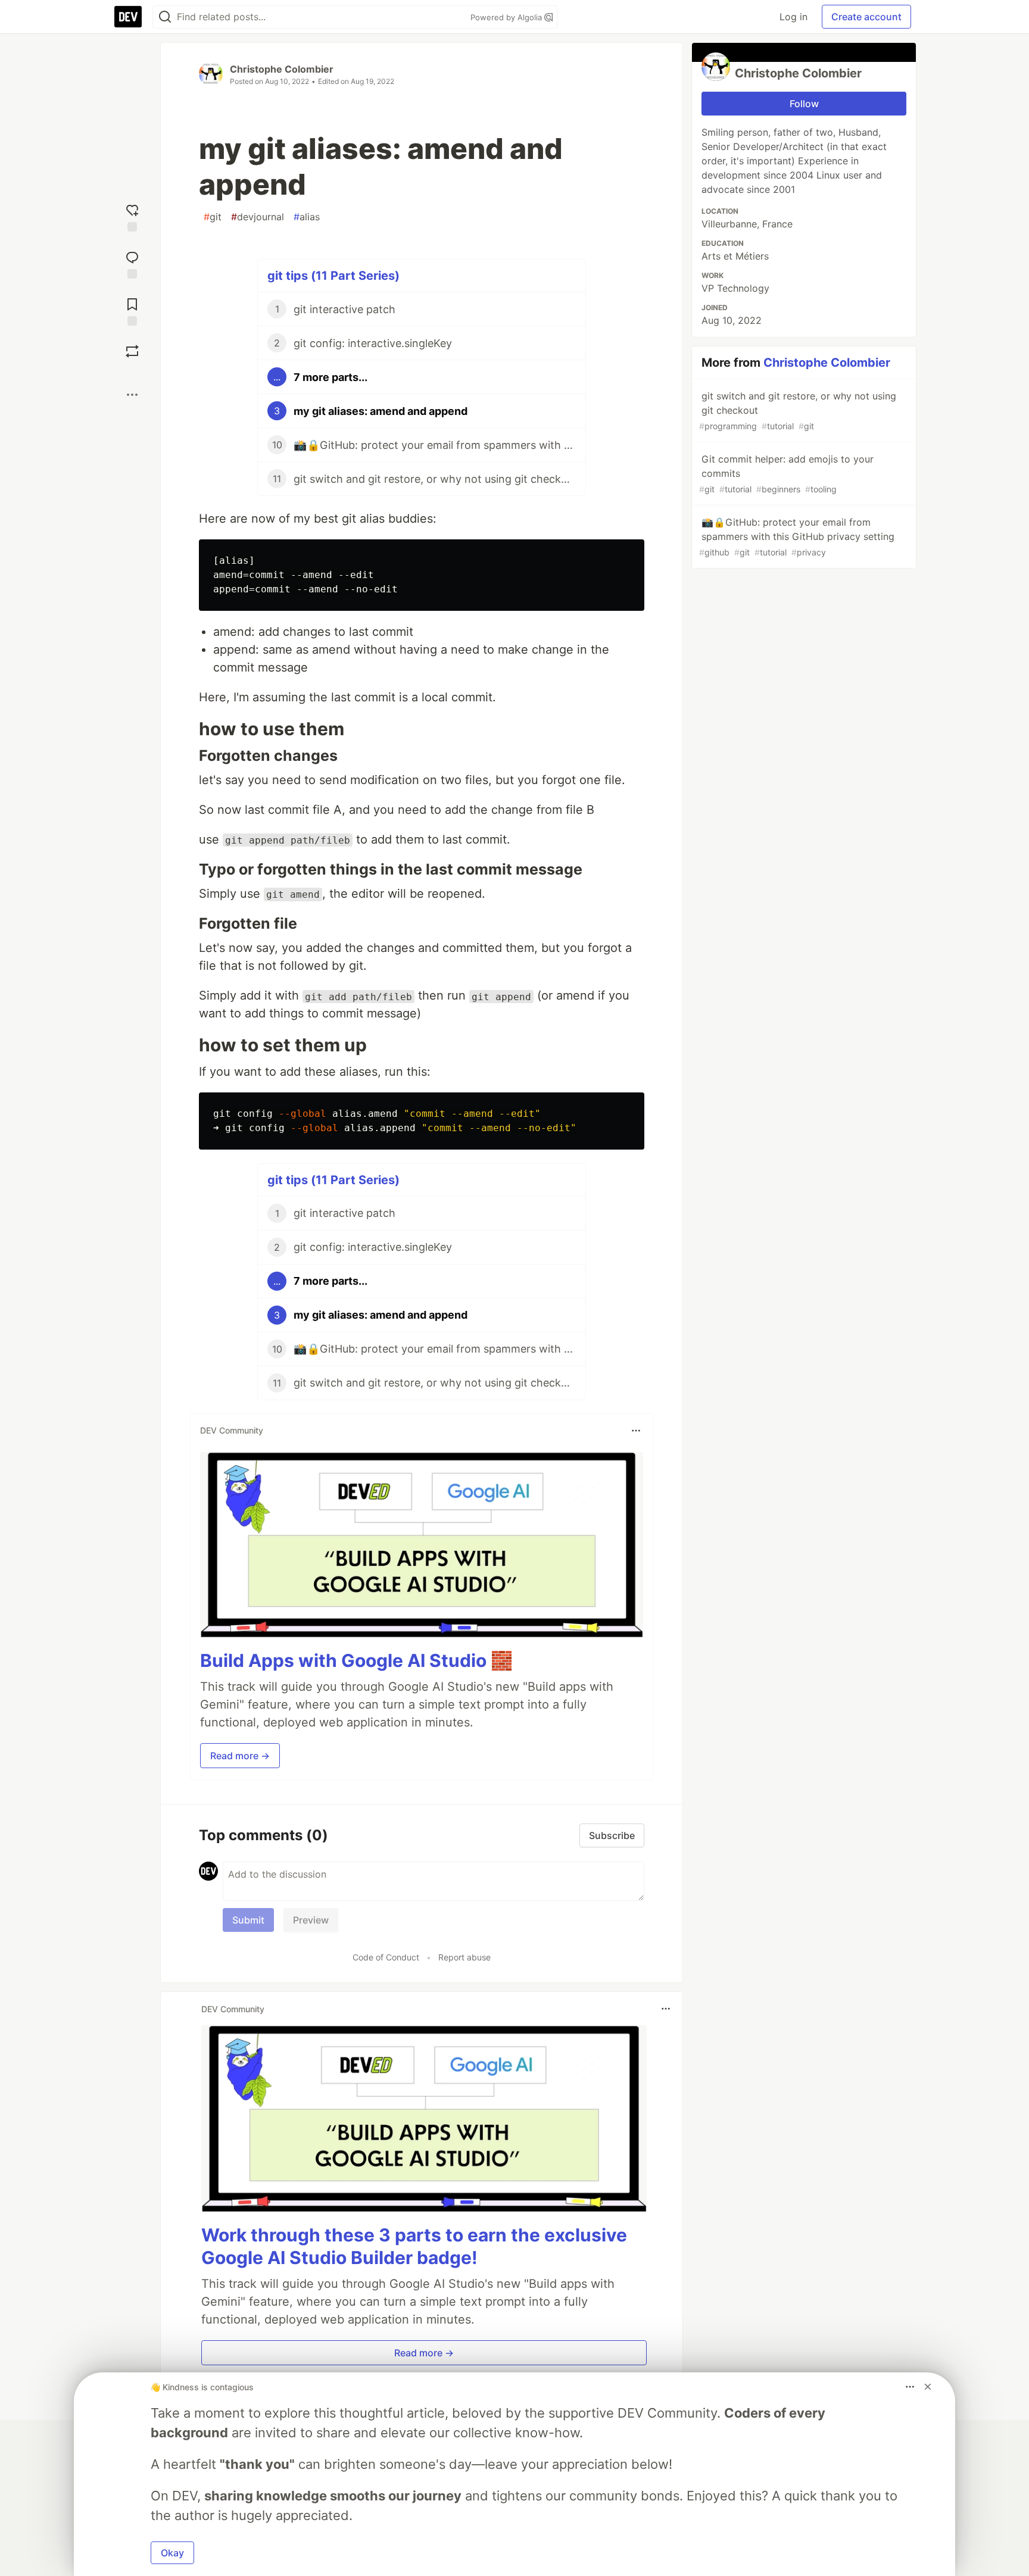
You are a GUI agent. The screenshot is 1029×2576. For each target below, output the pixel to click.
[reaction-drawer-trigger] (132, 216)
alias (307, 217)
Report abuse (464, 1957)
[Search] (165, 17)
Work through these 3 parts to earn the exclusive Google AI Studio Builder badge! (414, 2246)
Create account (866, 17)
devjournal (258, 217)
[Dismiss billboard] (928, 2387)
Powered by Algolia (507, 17)
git (213, 217)
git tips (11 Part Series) (333, 276)
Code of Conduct (386, 1957)
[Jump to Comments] (132, 263)
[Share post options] (132, 395)
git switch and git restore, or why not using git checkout (798, 410)
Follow (804, 104)
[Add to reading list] (132, 310)
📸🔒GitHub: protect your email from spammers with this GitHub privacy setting (797, 537)
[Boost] (132, 351)
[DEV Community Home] (128, 17)
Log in (793, 17)
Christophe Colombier (282, 69)
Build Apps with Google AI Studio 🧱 (356, 1660)
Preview (311, 1920)
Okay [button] (172, 2553)
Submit (248, 1920)
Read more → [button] (240, 1756)
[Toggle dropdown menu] (636, 1431)
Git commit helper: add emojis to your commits (786, 474)
